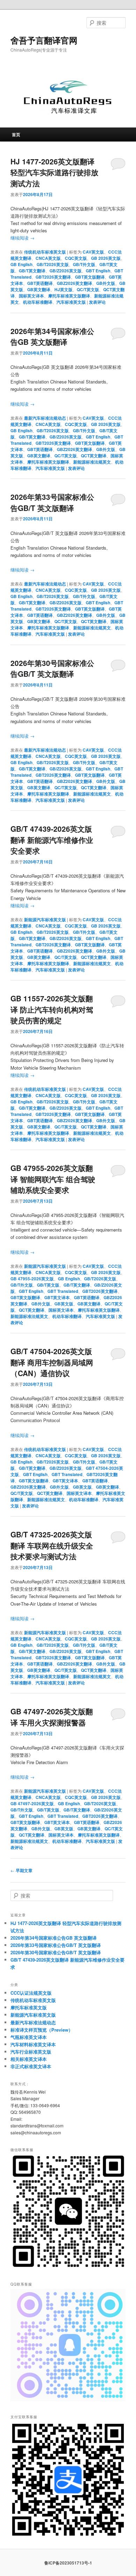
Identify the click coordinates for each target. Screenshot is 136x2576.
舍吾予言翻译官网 (44, 40)
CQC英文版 (76, 258)
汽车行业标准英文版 (31, 2052)
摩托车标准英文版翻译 (69, 296)
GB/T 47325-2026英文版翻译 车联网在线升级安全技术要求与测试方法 (52, 1545)
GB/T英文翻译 (32, 271)
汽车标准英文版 (71, 302)
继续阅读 (22, 238)
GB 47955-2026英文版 (32, 1279)
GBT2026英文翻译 (53, 277)
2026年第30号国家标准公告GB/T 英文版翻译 (52, 668)
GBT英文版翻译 (90, 277)
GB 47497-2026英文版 (32, 1803)
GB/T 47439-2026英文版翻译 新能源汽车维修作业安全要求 (52, 840)
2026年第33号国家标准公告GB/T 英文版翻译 (52, 502)
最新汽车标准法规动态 (45, 418)
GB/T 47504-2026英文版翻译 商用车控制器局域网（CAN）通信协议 (52, 1362)
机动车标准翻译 (38, 302)
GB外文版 (106, 283)
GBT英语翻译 (40, 283)
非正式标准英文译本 (31, 2066)
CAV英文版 (93, 252)
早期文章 (21, 1870)
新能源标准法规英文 (92, 462)
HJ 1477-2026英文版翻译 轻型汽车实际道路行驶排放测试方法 (54, 172)
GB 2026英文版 (106, 258)
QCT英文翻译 (94, 456)
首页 (16, 134)
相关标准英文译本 (29, 2059)
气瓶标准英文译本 (29, 2037)
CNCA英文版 (48, 258)
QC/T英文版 (88, 289)
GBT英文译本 (57, 1297)
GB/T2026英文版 (53, 264)
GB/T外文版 (84, 264)
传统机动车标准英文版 (45, 252)
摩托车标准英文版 (29, 2007)
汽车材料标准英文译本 (33, 2044)
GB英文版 (64, 1304)
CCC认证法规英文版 (31, 1993)
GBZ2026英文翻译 (74, 283)
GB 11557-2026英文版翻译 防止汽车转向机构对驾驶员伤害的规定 (52, 1009)
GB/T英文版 (48, 1285)
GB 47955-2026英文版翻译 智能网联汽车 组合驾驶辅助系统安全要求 (53, 1179)
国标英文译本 (31, 296)
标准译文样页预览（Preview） (42, 2030)
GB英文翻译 (39, 289)
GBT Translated (63, 1291)
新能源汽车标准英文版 (45, 920)
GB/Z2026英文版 (66, 271)
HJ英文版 (63, 289)
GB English (21, 264)
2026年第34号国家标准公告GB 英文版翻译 (52, 336)
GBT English (98, 271)
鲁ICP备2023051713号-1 (68, 2563)
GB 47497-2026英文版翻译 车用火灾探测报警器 (52, 1717)
